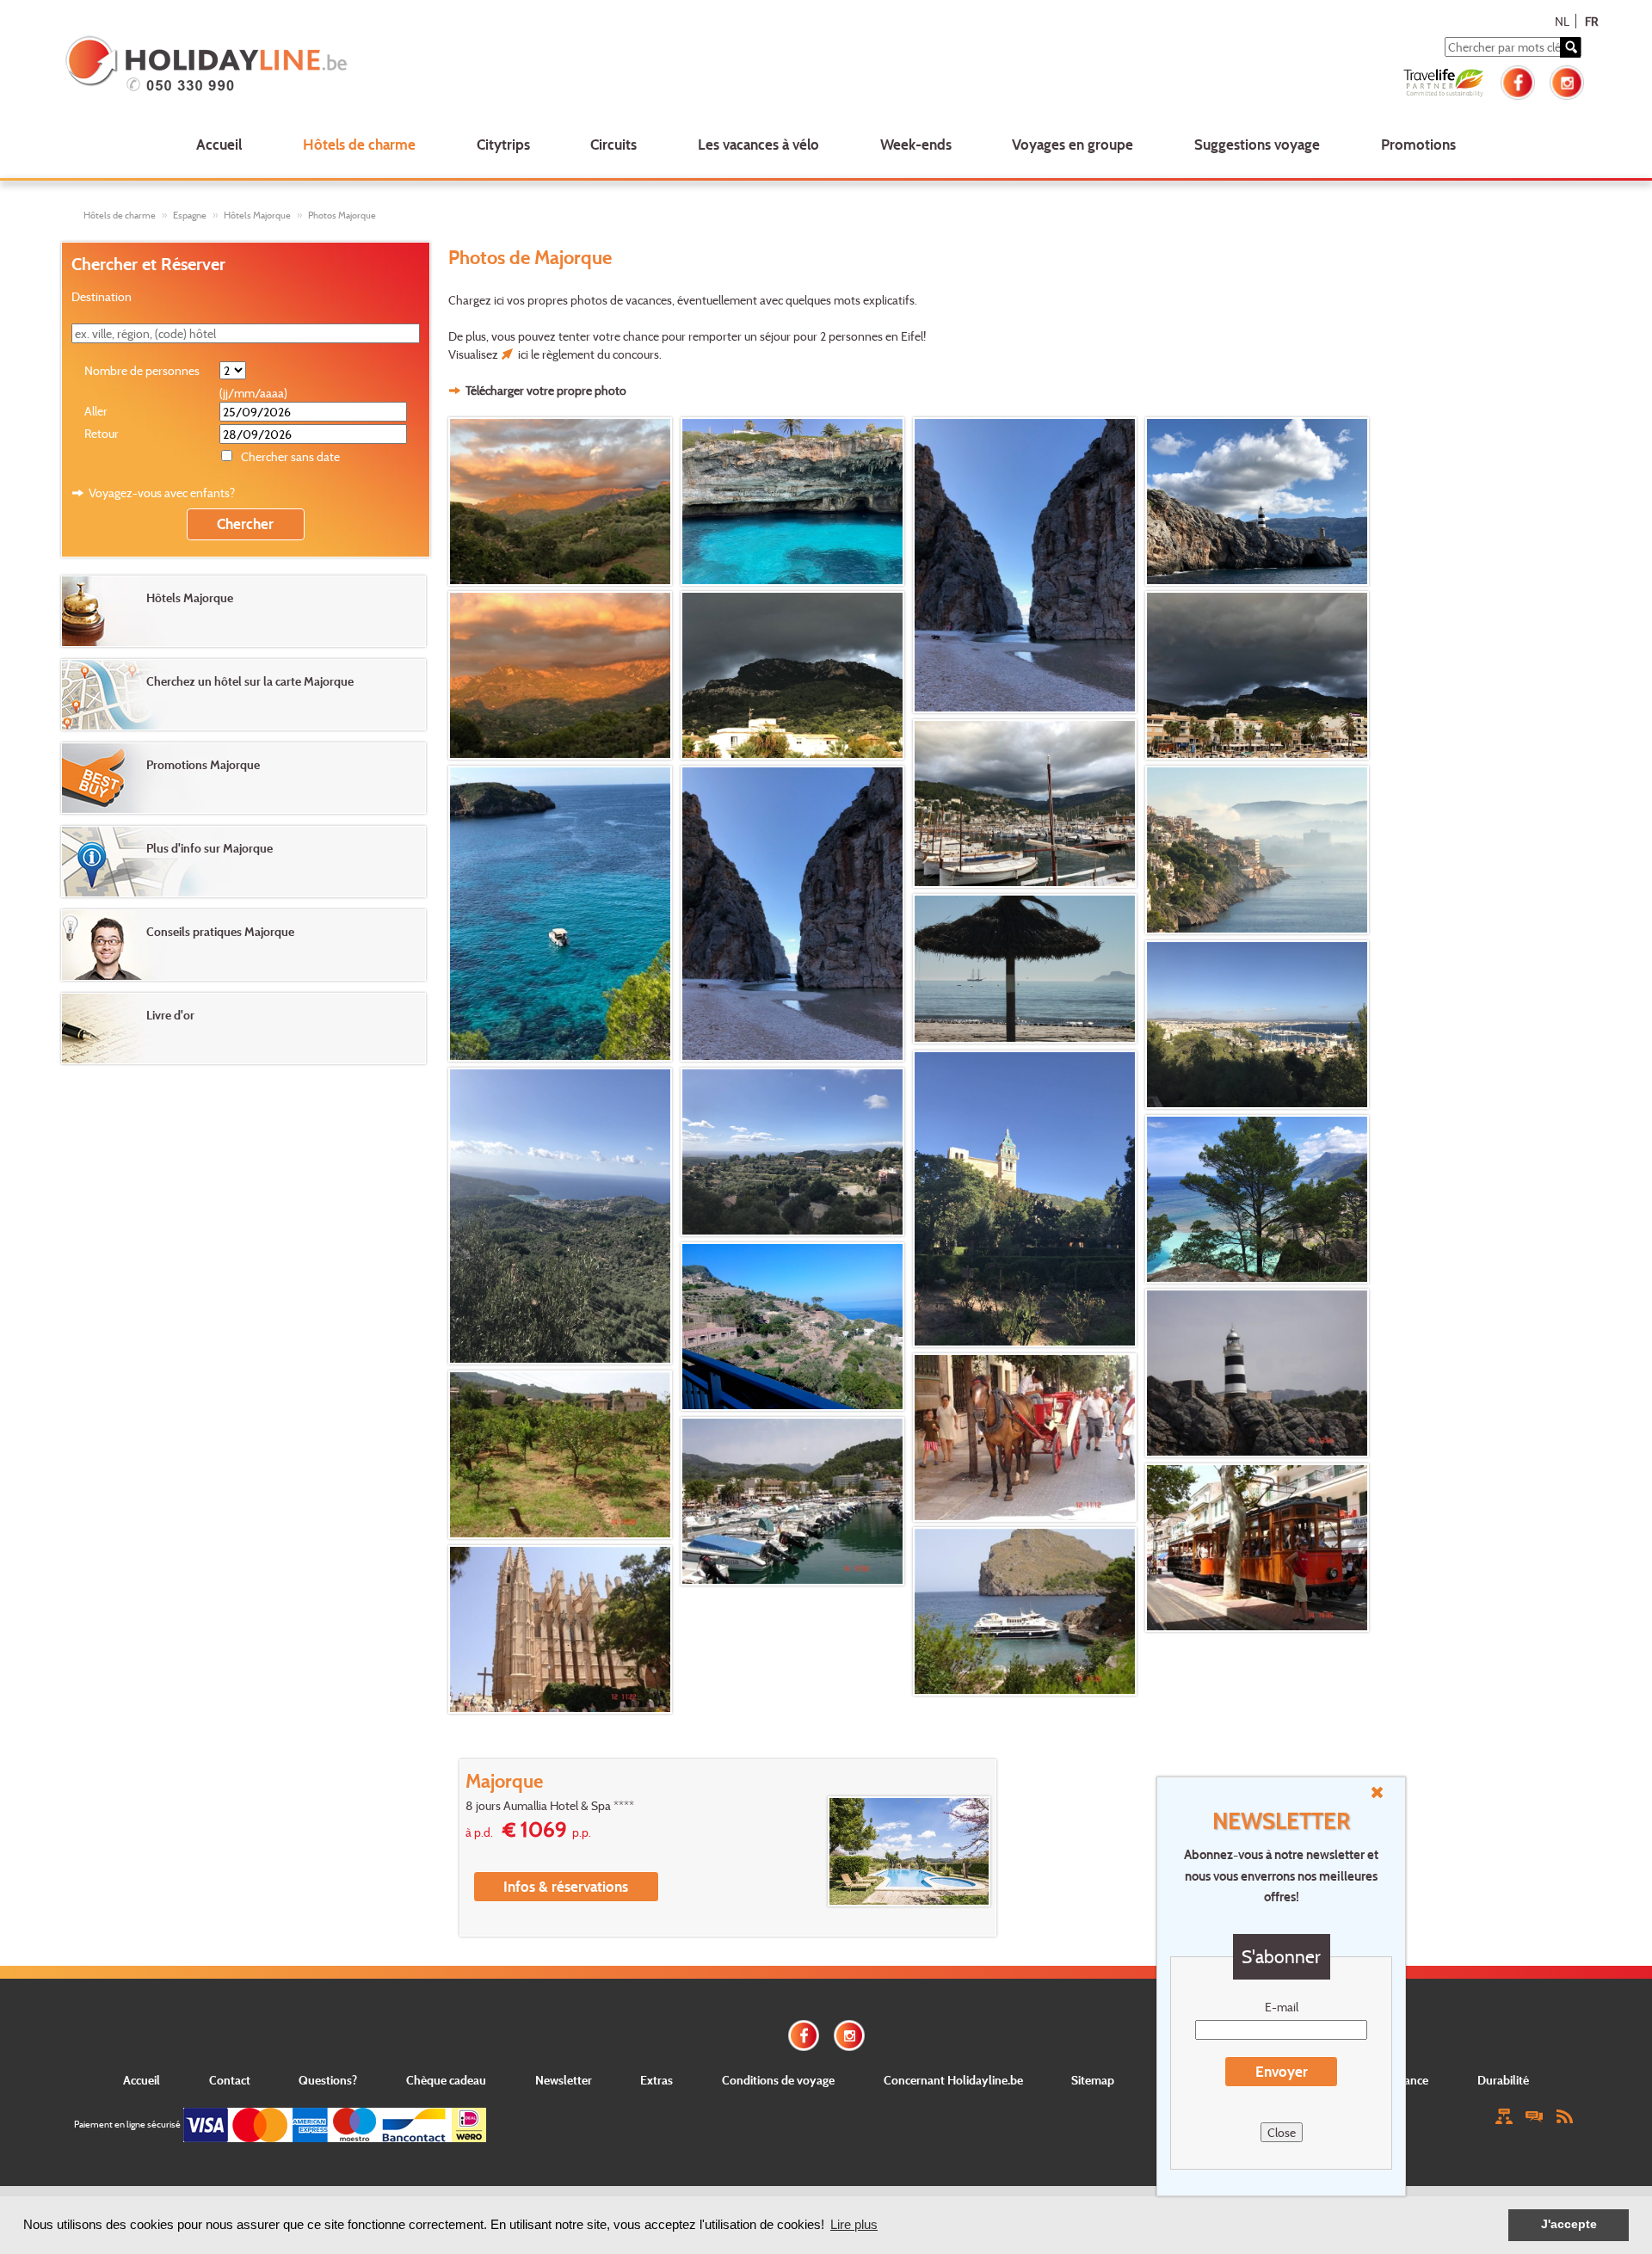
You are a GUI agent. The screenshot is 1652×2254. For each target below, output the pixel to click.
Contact (230, 2080)
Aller (96, 411)
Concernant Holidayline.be (953, 2080)
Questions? (328, 2080)
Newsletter (564, 2080)
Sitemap (1093, 2080)
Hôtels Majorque (257, 215)
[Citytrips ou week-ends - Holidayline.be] (373, 65)
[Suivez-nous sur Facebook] (1518, 80)
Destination (102, 296)
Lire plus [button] (854, 2224)
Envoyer (1282, 2071)
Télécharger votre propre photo (546, 390)
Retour (102, 433)
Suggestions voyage (1257, 144)
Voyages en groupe (1073, 144)
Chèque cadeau (446, 2080)
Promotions (1418, 144)
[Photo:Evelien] (1260, 1373)
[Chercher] (1570, 47)
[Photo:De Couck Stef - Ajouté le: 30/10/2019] (1027, 565)
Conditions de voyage (778, 2080)
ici (523, 354)
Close (1282, 2132)
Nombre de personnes (142, 370)
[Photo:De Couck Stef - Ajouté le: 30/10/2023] (563, 502)
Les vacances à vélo (758, 144)
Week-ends (916, 144)
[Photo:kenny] (1260, 1025)
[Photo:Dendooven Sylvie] (1260, 1199)
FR (1591, 21)
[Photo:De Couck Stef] (1260, 850)
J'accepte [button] (1569, 2224)
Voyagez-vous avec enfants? (162, 493)
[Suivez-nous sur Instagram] (1567, 80)
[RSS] (1564, 2115)
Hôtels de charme (359, 144)
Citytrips (503, 144)
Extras (656, 2080)
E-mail (1282, 2007)
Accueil (219, 144)
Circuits (613, 144)
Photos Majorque (342, 215)
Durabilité (1503, 2080)
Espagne (190, 215)
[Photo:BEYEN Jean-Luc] (1027, 969)
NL (1562, 21)
